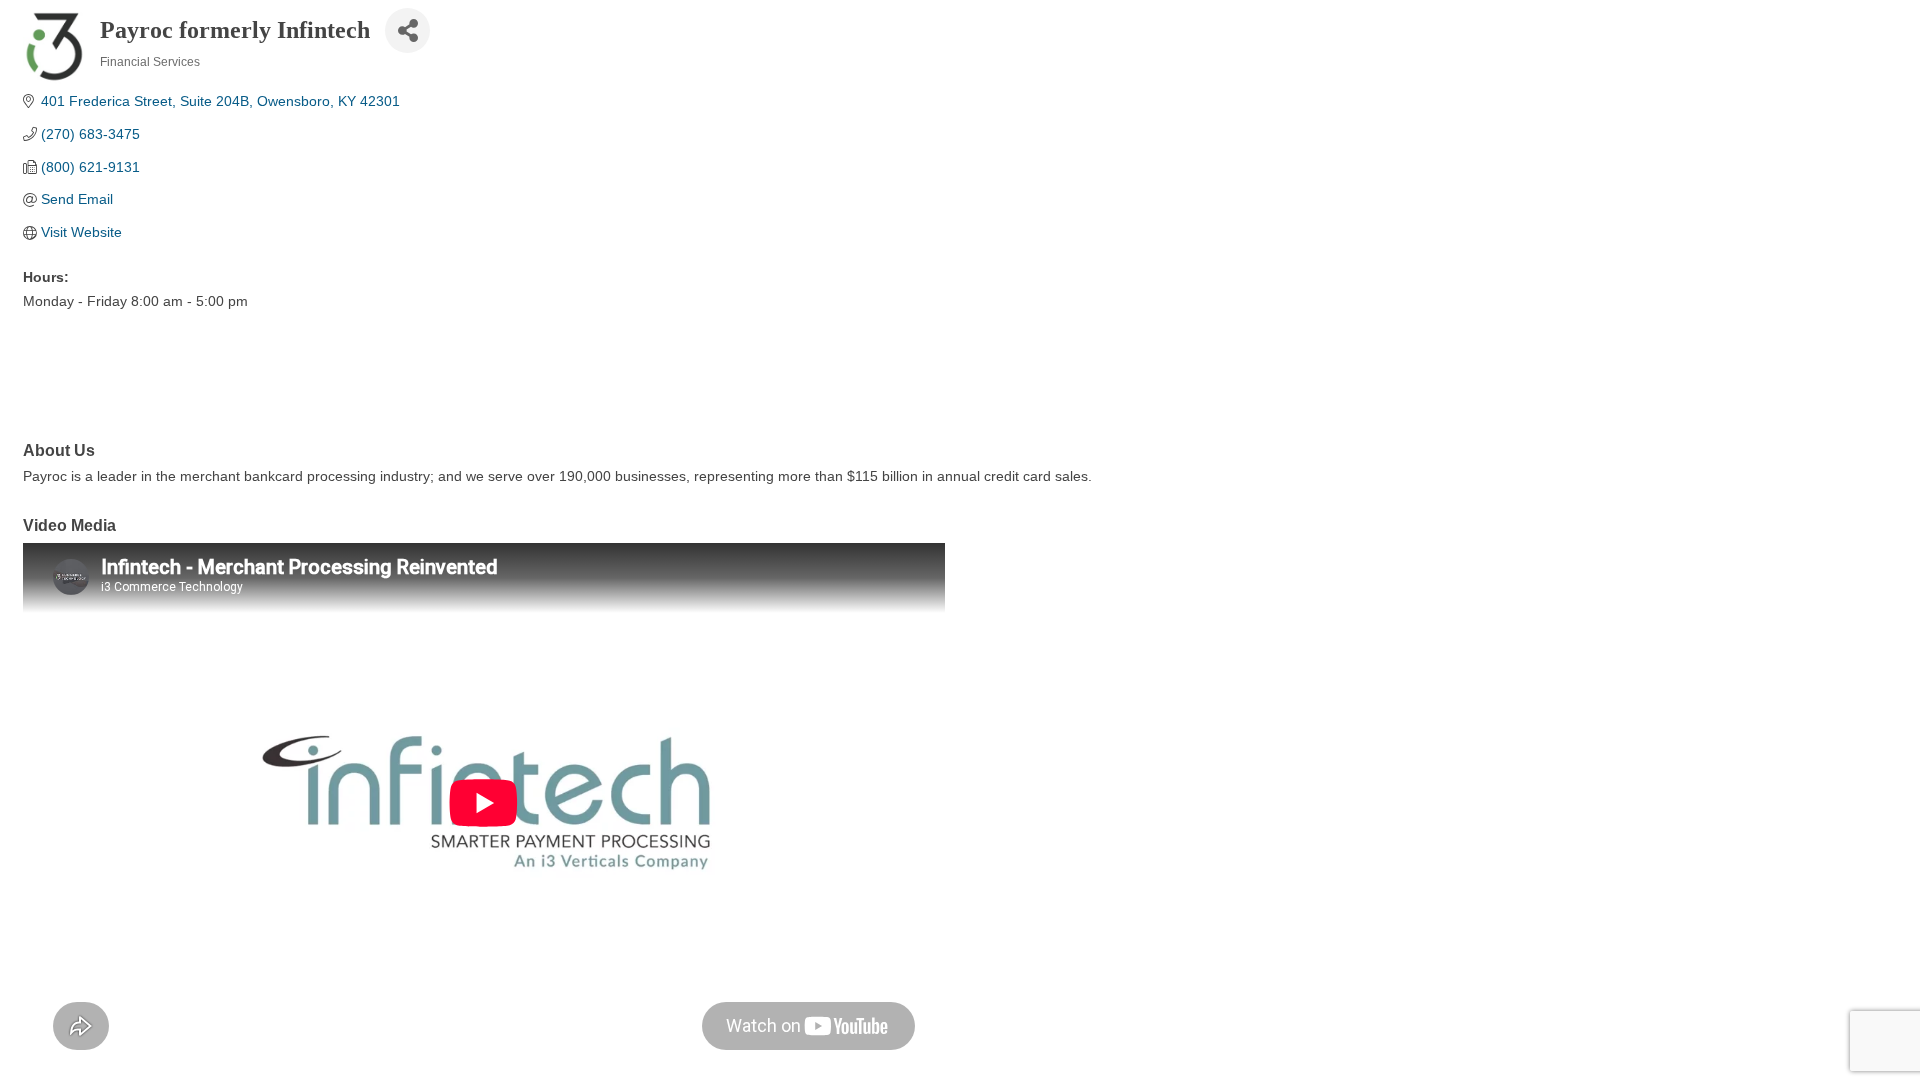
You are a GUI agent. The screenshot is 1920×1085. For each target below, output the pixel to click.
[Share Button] (407, 30)
